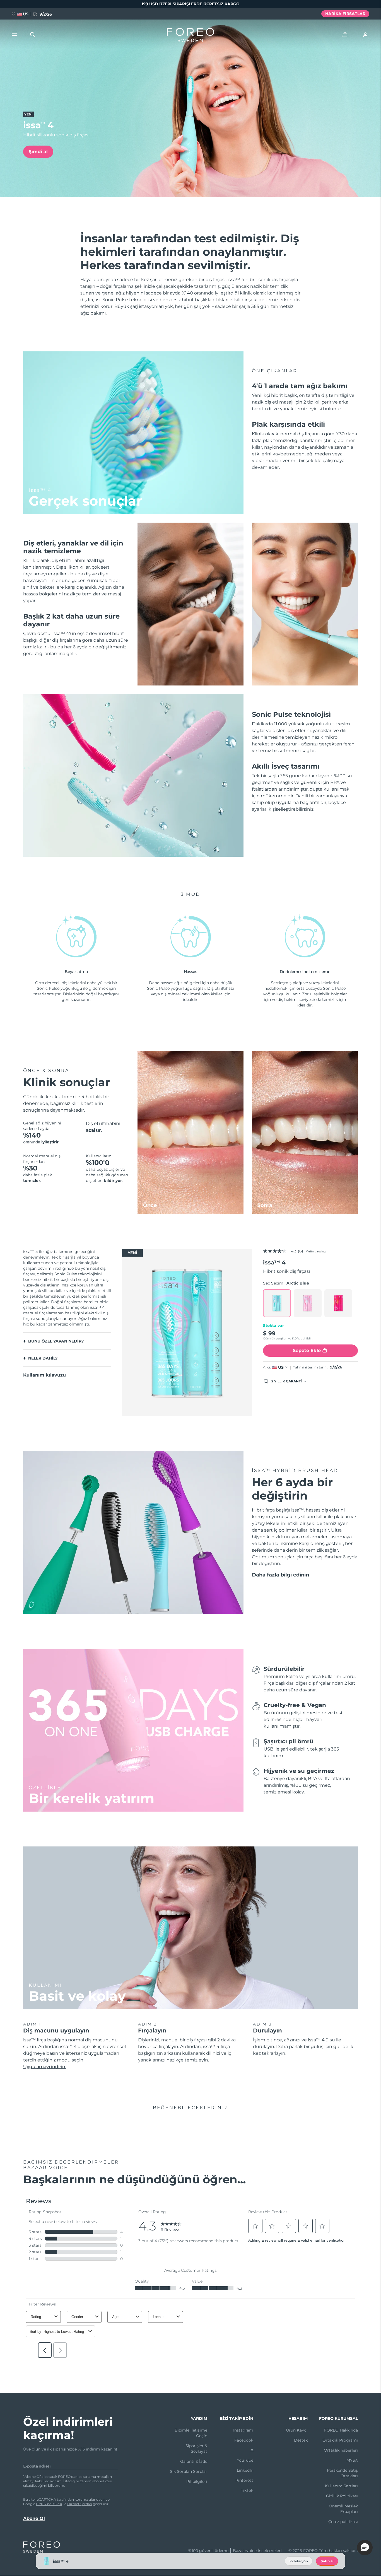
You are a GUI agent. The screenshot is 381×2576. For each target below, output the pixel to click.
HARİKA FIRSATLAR (345, 14)
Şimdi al (38, 152)
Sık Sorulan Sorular (189, 2471)
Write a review (316, 1251)
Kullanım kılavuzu (44, 1375)
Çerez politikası (343, 2522)
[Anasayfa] (191, 36)
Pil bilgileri (197, 2481)
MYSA (352, 2460)
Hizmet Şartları (80, 2504)
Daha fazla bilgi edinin (280, 1575)
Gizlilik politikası (49, 2504)
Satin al (327, 2561)
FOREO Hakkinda (341, 2430)
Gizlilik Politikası (342, 2496)
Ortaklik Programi (340, 2440)
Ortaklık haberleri (341, 2450)
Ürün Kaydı (297, 2430)
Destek (301, 2440)
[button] (365, 2548)
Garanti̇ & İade (194, 2461)
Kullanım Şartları (341, 2486)
